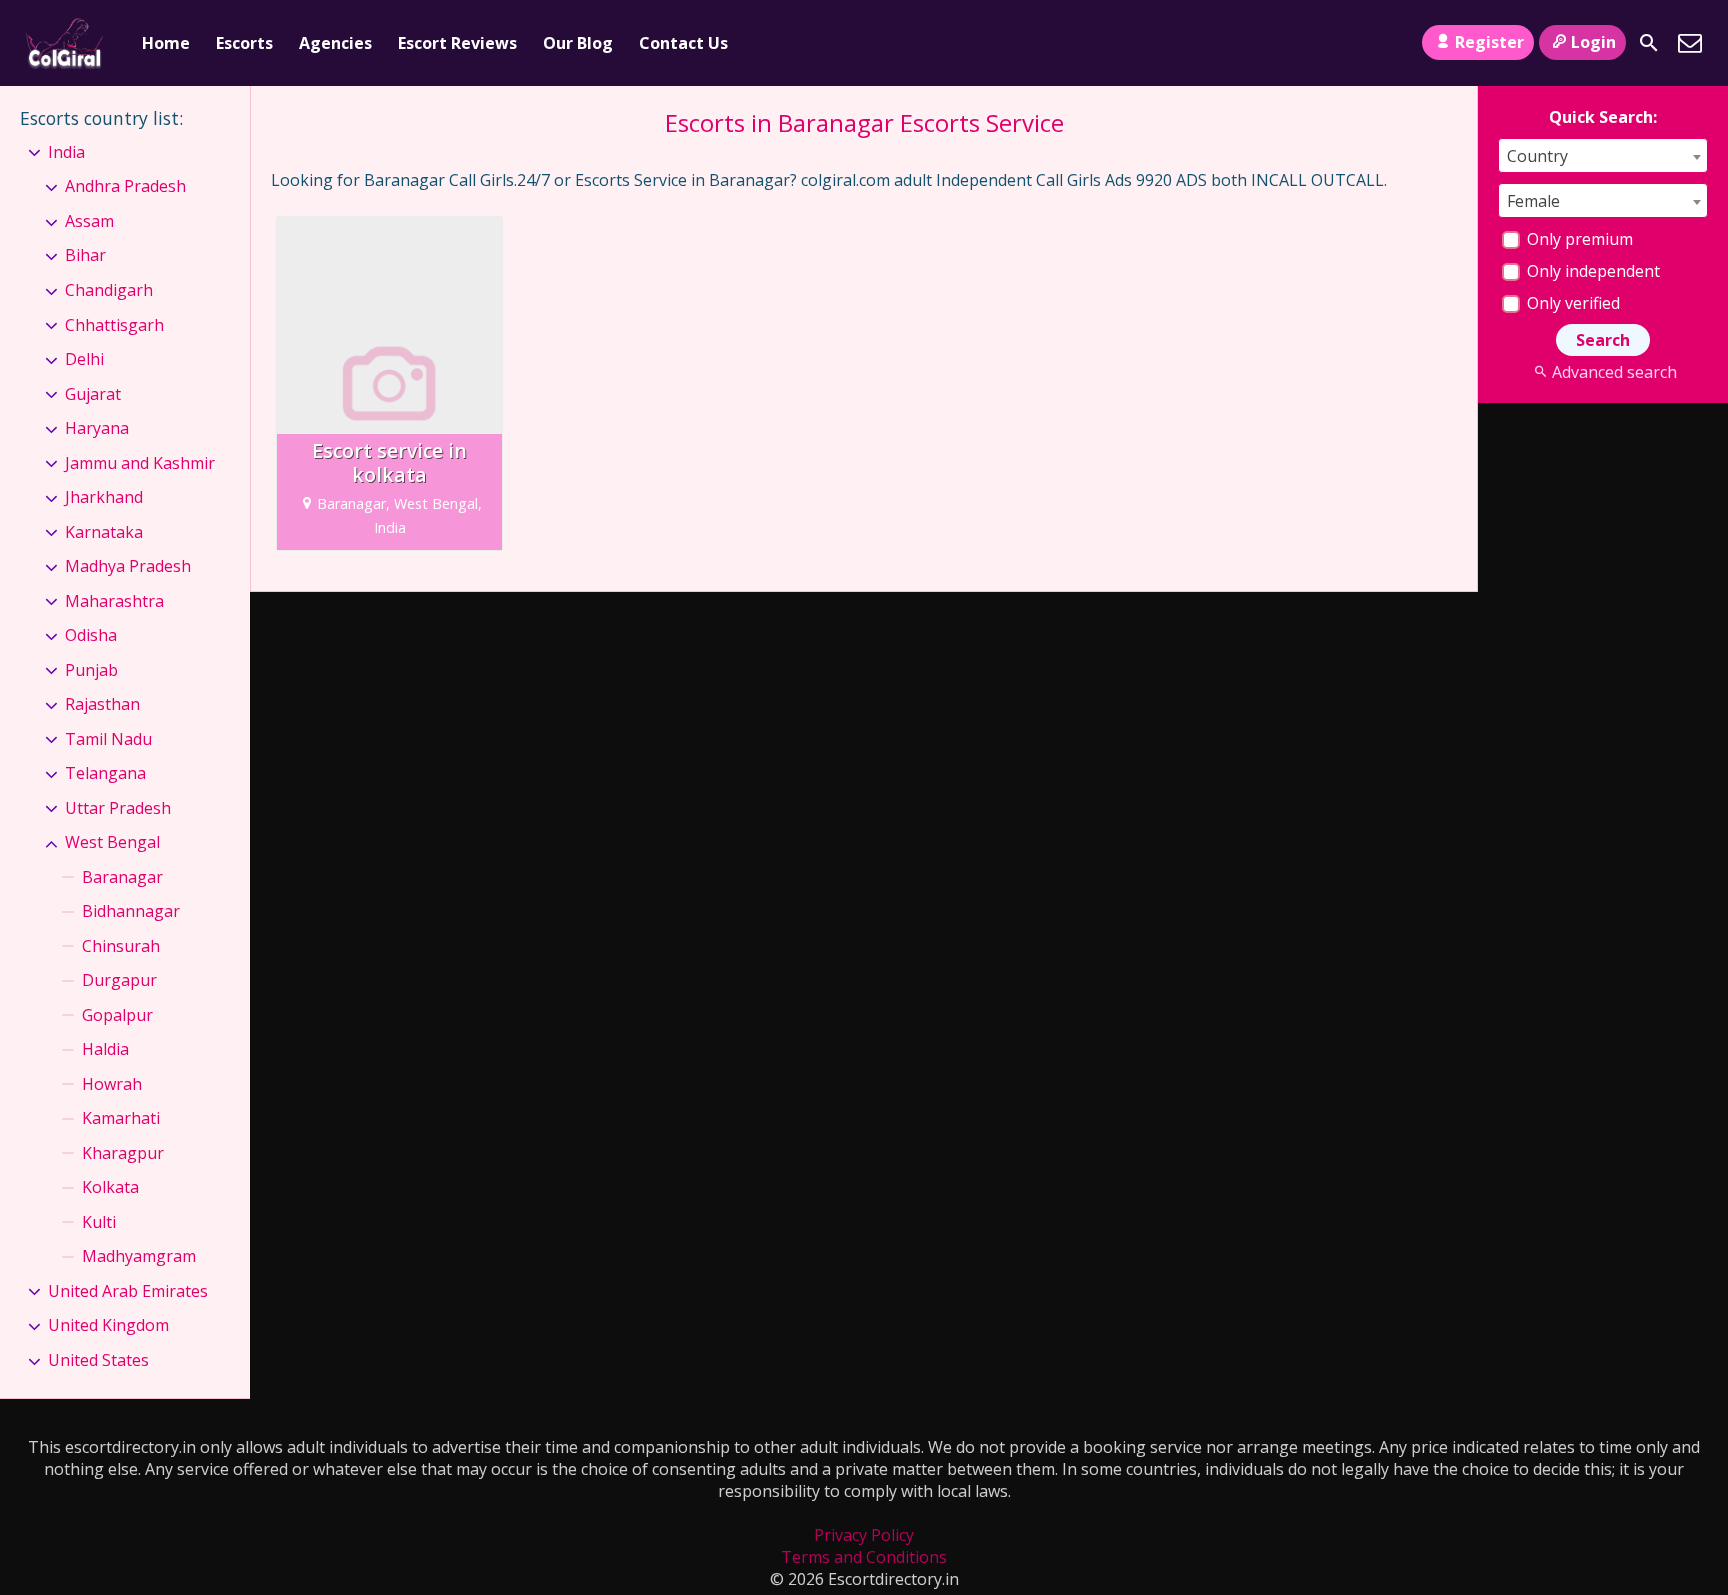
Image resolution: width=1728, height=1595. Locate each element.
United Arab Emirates (128, 1291)
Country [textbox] (1537, 156)
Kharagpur (123, 1153)
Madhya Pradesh (128, 566)
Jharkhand (104, 497)
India (66, 152)
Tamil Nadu (108, 739)
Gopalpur (117, 1015)
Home (166, 43)
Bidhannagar (131, 911)
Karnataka (104, 532)
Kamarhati (121, 1118)
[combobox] (1603, 155)
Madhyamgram (139, 1256)
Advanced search (1614, 372)
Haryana (97, 428)
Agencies (335, 43)
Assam (89, 221)
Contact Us (683, 43)
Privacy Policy (864, 1535)
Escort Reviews (457, 43)
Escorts (244, 43)
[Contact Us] (1690, 43)
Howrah (112, 1084)
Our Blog (578, 43)
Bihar (85, 255)
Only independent (1591, 271)
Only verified (1571, 303)
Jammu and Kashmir (140, 463)
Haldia (105, 1049)
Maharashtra (114, 601)
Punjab (91, 670)
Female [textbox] (1533, 201)
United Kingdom (108, 1325)
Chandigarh (109, 290)
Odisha (91, 635)
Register (1489, 42)
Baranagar (122, 877)
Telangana (105, 773)
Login (1593, 42)
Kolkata (110, 1187)
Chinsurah (121, 946)
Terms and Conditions (864, 1557)
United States (98, 1360)
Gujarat (93, 394)
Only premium (1578, 239)
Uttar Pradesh (118, 808)
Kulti (99, 1222)
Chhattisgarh (114, 325)
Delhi (84, 359)
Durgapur (119, 980)
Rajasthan (102, 704)
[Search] (1649, 43)
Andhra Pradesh (125, 186)
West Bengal (112, 842)
